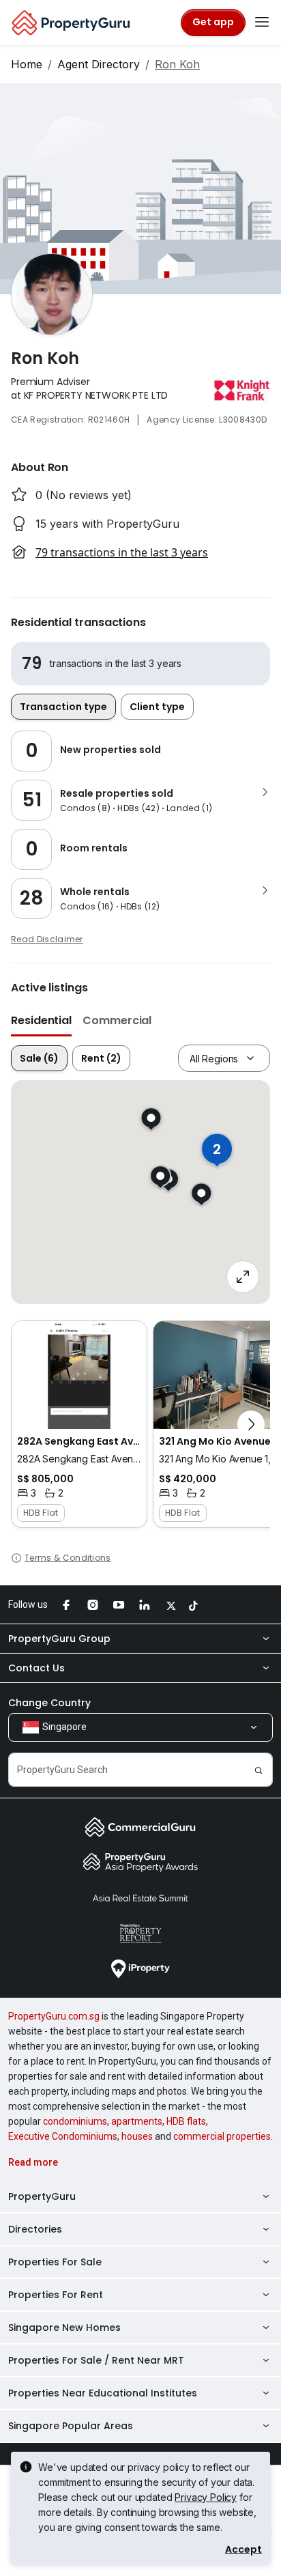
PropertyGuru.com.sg (54, 2016)
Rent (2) (101, 1058)
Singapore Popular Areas (71, 2426)
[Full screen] (243, 1277)
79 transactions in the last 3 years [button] (122, 552)
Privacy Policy (206, 2497)
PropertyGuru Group (59, 1639)
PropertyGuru (42, 2196)
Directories (35, 2229)
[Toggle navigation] (262, 23)
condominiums (75, 2121)
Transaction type (63, 707)
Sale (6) (39, 1058)
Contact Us (36, 1668)
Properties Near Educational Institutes (103, 2393)
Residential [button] (41, 1020)
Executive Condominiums (63, 2136)
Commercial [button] (117, 1020)
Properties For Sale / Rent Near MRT (96, 2360)
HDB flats (186, 2121)
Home (27, 64)
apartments (137, 2121)
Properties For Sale (55, 2262)
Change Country (49, 1703)
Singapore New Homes (64, 2327)
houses (137, 2136)
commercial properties (222, 2136)
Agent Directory (99, 64)
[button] (79, 1424)
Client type (157, 707)
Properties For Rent (56, 2295)
